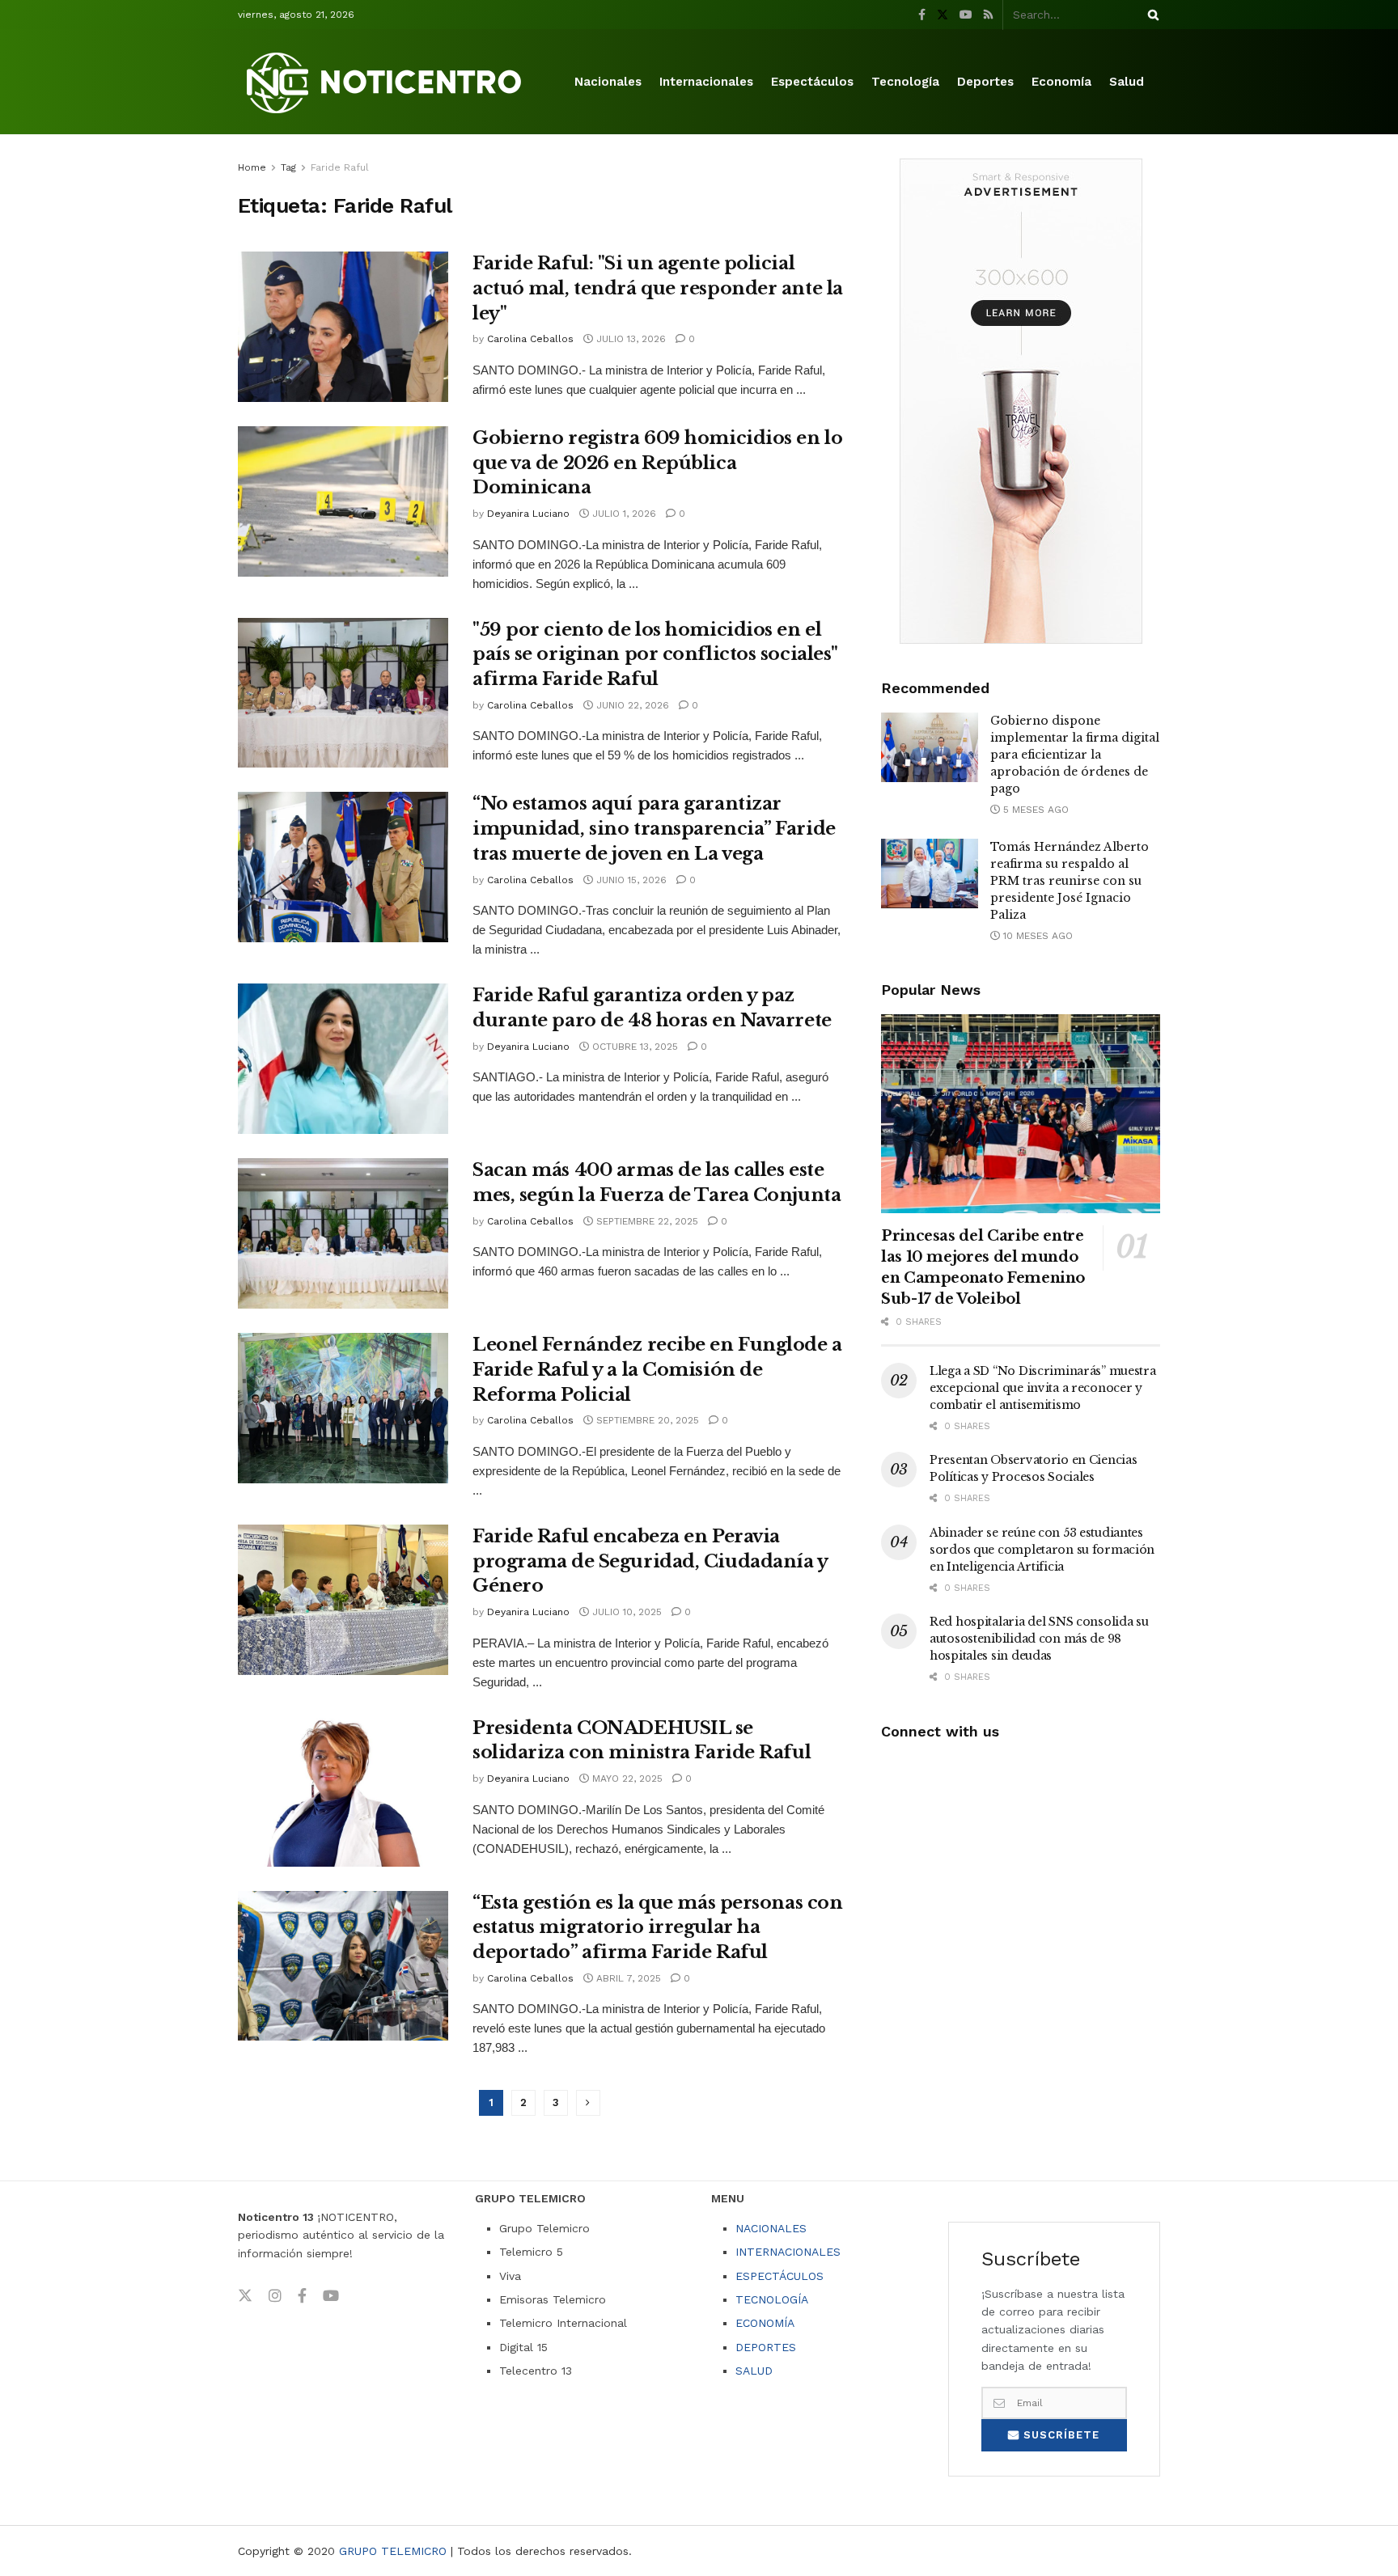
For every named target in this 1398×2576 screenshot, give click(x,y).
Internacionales (706, 82)
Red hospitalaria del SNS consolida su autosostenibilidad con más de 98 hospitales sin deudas (1039, 1639)
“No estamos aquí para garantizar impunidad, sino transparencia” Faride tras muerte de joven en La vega (654, 829)
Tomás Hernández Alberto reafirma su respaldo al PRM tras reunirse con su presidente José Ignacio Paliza (1070, 881)
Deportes (985, 82)
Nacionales (608, 82)
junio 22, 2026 (631, 705)
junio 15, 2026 (630, 880)
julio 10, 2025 (625, 1612)
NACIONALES (771, 2228)
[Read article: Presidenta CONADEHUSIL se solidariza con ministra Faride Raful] (343, 1791)
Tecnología (905, 82)
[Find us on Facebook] (922, 15)
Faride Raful (340, 167)
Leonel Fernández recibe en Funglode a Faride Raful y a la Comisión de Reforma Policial (657, 1370)
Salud (1127, 82)
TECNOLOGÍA (772, 2299)
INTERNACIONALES (788, 2252)
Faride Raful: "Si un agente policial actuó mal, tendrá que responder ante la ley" (658, 288)
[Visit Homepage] (387, 82)
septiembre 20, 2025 (646, 1420)
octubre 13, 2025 (633, 1047)
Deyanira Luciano (528, 514)
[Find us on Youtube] (966, 15)
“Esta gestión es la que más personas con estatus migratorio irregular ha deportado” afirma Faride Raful (657, 1928)
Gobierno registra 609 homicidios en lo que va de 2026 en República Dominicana (657, 463)
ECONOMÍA (765, 2323)
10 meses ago (1036, 936)
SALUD (754, 2371)
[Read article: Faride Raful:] (343, 327)
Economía (1061, 82)
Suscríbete (1059, 2435)
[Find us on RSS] (988, 15)
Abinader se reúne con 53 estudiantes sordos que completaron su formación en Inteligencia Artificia (1042, 1550)
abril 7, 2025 (627, 1978)
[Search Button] (1150, 15)
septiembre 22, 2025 (646, 1221)
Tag (288, 167)
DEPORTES (766, 2347)
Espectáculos (812, 82)
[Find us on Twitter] (943, 15)
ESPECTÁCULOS (779, 2276)
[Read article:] (343, 693)
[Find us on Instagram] (275, 2296)
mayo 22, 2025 (626, 1779)
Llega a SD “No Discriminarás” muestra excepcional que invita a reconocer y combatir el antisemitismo (1043, 1388)
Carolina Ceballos (530, 339)
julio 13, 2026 (629, 339)
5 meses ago (1034, 810)
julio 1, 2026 (623, 514)
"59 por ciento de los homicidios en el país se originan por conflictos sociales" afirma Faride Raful (655, 655)
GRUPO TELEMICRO (393, 2551)
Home (252, 167)
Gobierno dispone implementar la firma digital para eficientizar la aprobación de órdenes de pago (1075, 755)
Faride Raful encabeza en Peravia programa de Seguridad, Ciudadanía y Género (650, 1561)
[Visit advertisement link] (1021, 401)
